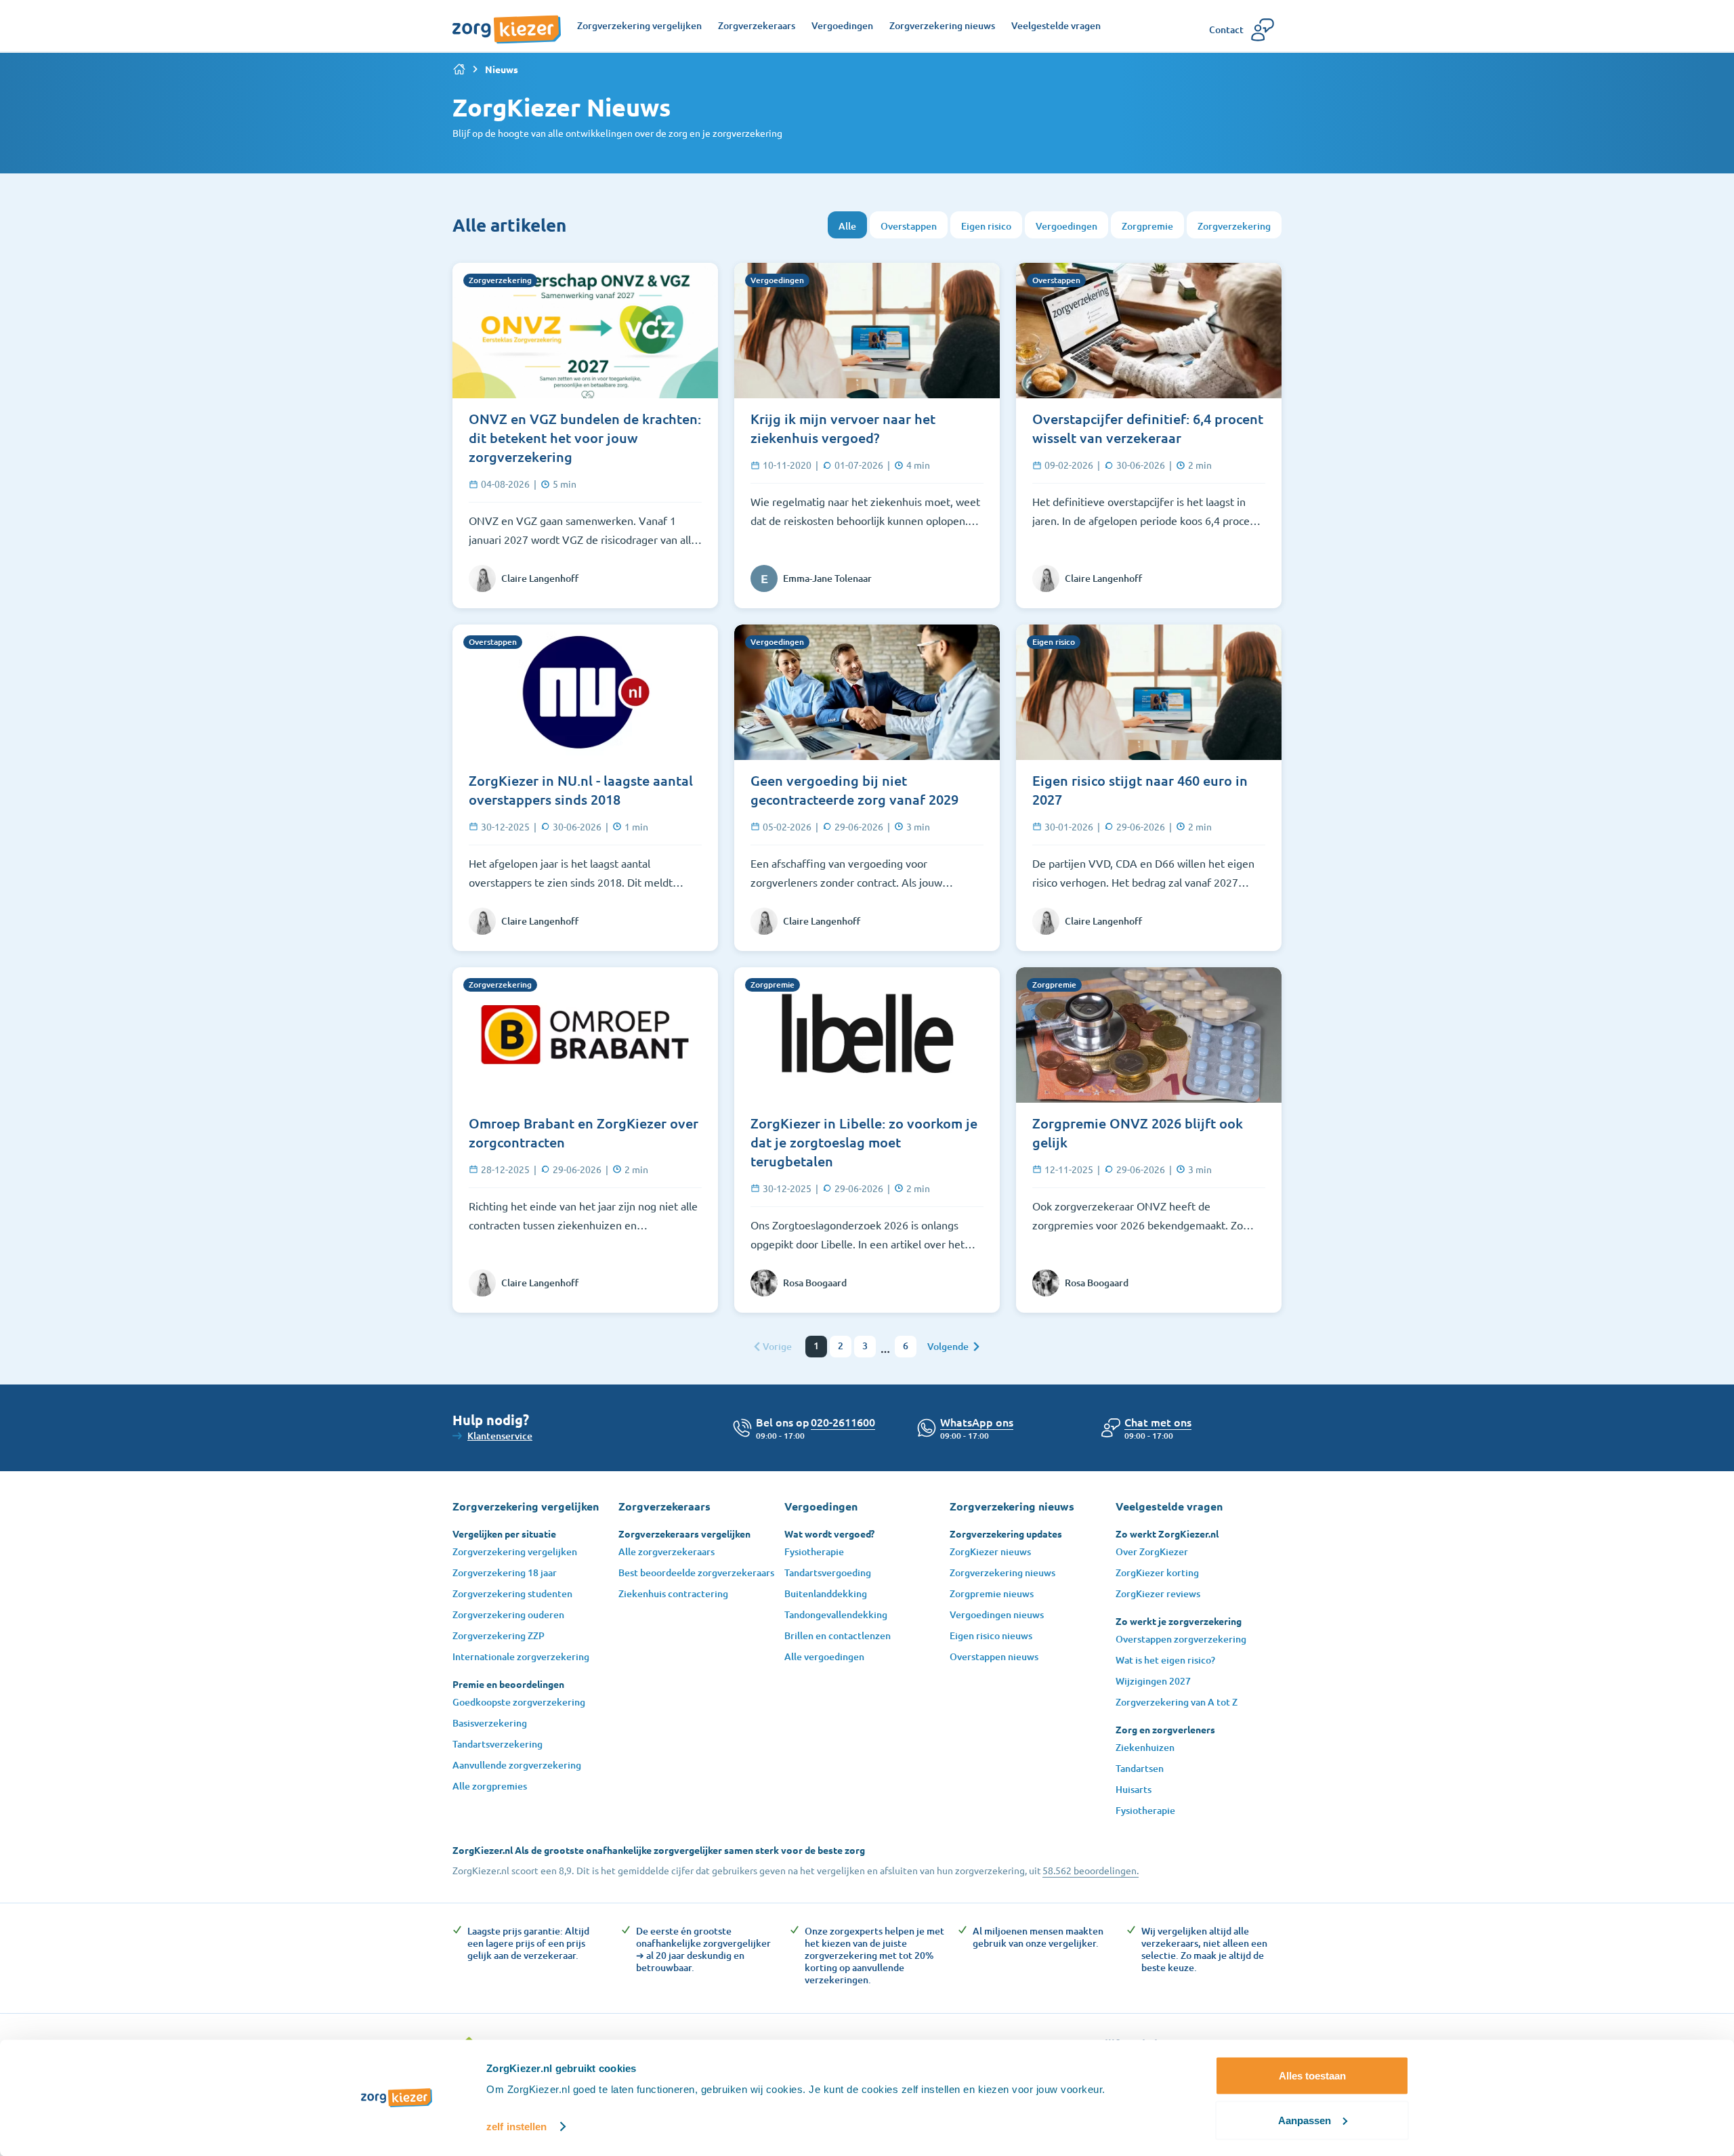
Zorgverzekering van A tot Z (1177, 1702)
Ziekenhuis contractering (673, 1593)
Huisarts (1134, 1789)
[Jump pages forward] (885, 1352)
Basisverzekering (490, 1723)
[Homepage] (507, 22)
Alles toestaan (1312, 2076)
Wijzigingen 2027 (1153, 1681)
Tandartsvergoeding (828, 1572)
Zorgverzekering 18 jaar (505, 1572)
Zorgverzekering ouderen (508, 1614)
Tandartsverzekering (498, 1744)
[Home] (459, 69)
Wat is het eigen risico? (1165, 1660)
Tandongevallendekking (836, 1614)
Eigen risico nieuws (991, 1635)
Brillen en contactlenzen (838, 1635)
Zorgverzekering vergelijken (515, 1551)
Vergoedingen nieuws (997, 1614)
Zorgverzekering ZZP (499, 1635)
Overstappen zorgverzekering (1181, 1639)
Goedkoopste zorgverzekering (519, 1702)
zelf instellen (516, 2127)
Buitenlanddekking (826, 1593)
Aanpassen (1305, 2120)
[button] (1158, 1422)
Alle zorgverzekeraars (667, 1551)
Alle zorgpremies (490, 1786)
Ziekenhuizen (1145, 1747)
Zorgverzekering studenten (512, 1593)
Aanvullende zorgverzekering (517, 1765)
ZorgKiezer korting (1157, 1572)
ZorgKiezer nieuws (990, 1551)
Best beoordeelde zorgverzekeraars (696, 1572)
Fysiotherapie (814, 1551)
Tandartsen (1140, 1768)
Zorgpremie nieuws (992, 1593)
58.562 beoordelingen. (1091, 1870)
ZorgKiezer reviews (1158, 1593)
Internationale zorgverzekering (521, 1656)
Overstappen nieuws (994, 1656)
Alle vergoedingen (824, 1656)
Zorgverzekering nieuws (1002, 1572)
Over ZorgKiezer (1152, 1551)
